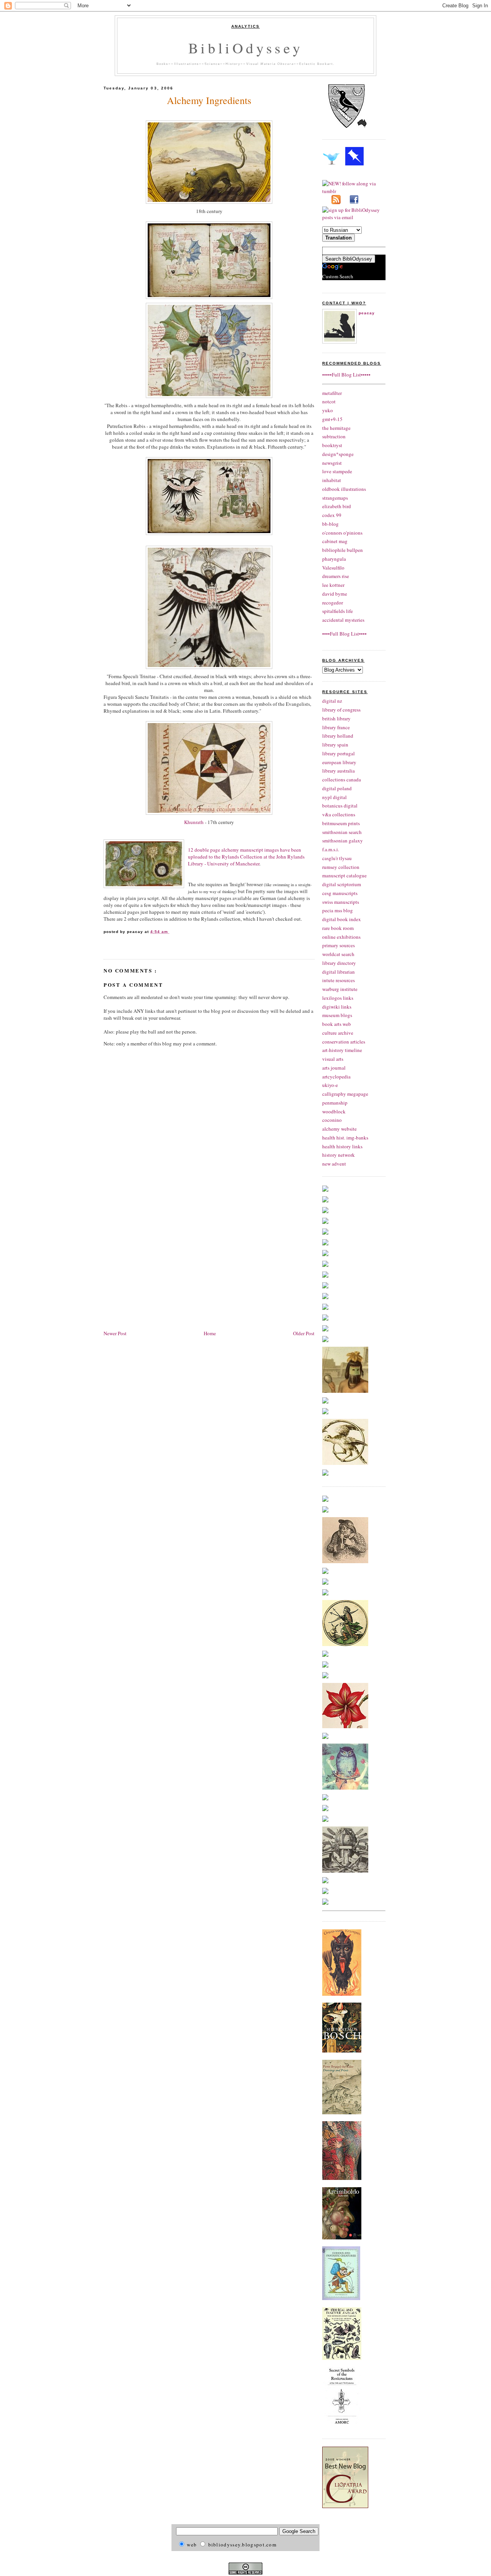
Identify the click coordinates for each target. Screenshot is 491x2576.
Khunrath (194, 822)
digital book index (342, 919)
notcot (329, 401)
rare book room (338, 928)
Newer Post (115, 1333)
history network (339, 1155)
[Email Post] (170, 932)
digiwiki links (337, 1007)
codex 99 (332, 515)
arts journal (334, 1068)
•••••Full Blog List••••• (346, 375)
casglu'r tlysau (337, 858)
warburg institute (340, 989)
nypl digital (334, 797)
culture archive (338, 1033)
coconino (332, 1120)
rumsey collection (341, 867)
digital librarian (339, 972)
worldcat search (338, 954)
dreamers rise (336, 576)
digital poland (337, 788)
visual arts (333, 1059)
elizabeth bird (337, 506)
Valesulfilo (333, 568)
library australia (339, 771)
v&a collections (339, 814)
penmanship (335, 1103)
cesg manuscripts (340, 893)
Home (210, 1333)
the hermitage (336, 428)
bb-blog (330, 524)
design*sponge (338, 454)
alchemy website (339, 1129)
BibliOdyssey (245, 48)
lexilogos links (338, 998)
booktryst (332, 445)
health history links (342, 1146)
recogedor (333, 603)
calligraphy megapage (345, 1094)
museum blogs (337, 1015)
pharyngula (334, 559)
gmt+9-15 (332, 419)
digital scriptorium (342, 884)
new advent (334, 1164)
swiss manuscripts (341, 902)
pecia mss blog (338, 910)
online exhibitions (341, 937)
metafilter (332, 393)
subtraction (334, 436)
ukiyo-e (330, 1085)
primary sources (339, 945)
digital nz (332, 701)
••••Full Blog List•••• (344, 634)
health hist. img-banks (345, 1138)
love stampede (337, 471)
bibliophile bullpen (343, 550)
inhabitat (332, 480)
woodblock (334, 1111)
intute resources (339, 980)
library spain (335, 745)
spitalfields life (338, 611)
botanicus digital (340, 806)
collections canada (342, 779)
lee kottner (333, 585)
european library (339, 762)
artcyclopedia (336, 1077)
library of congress (341, 710)
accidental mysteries (343, 620)
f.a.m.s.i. (331, 849)
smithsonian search (342, 832)
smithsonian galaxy (343, 841)
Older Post (304, 1333)
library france (336, 727)
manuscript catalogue (344, 875)
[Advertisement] (168, 1270)
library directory (339, 963)
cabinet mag (335, 541)
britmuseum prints (341, 823)
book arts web (337, 1024)
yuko (328, 410)
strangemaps (335, 498)
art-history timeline (342, 1050)
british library (336, 718)
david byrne (335, 594)
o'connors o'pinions (342, 533)
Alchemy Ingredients (209, 100)
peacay (367, 313)
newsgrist (332, 463)
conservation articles (344, 1042)
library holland (338, 736)
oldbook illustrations (344, 489)
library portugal (339, 753)
